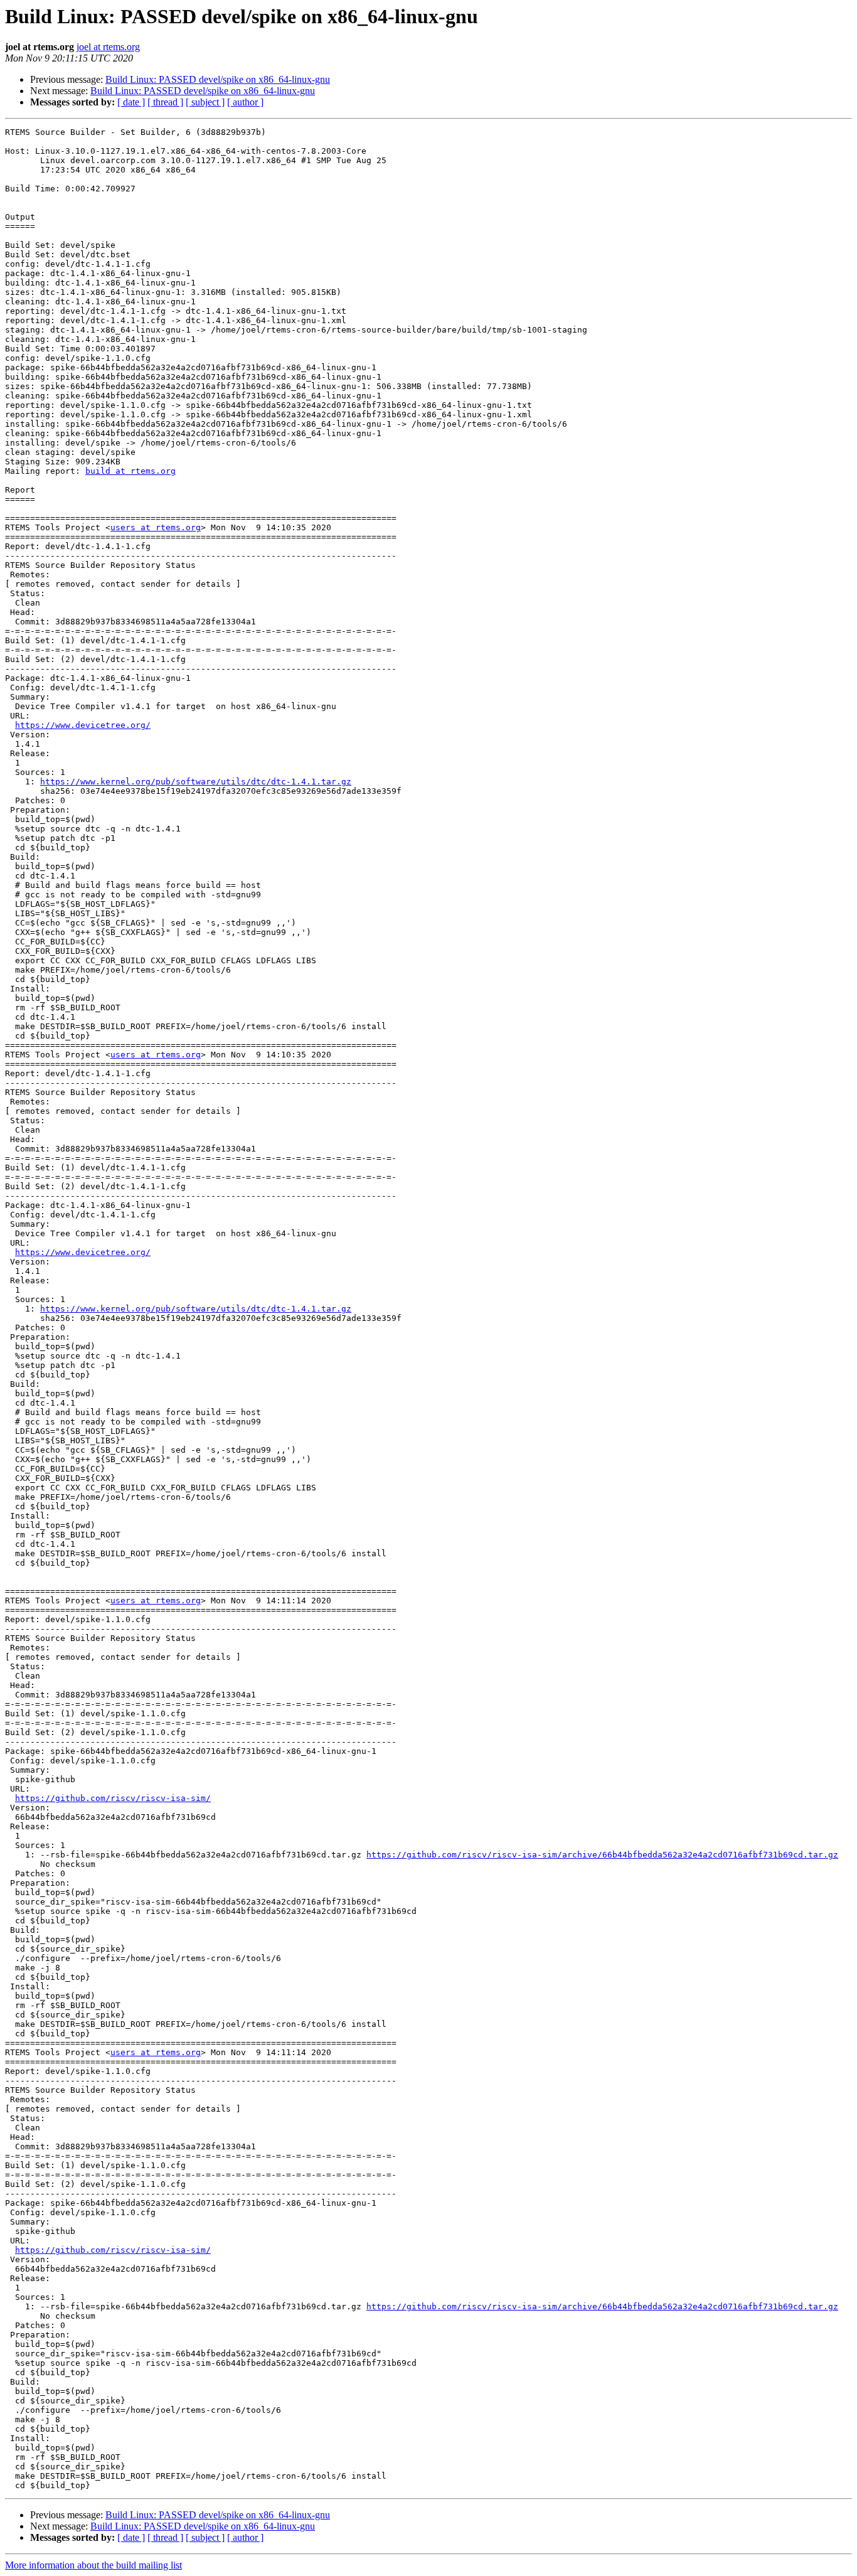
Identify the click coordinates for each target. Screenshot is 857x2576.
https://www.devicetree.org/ (83, 725)
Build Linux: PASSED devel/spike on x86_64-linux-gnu (218, 79)
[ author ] (245, 102)
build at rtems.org (130, 471)
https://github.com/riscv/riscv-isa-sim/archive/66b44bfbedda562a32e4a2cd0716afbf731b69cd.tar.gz (602, 1855)
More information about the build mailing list (93, 2565)
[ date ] (131, 102)
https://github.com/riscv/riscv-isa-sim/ (113, 1798)
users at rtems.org (156, 527)
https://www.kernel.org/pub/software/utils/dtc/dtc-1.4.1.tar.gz (196, 782)
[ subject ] (205, 102)
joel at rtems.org (108, 47)
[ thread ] (165, 102)
